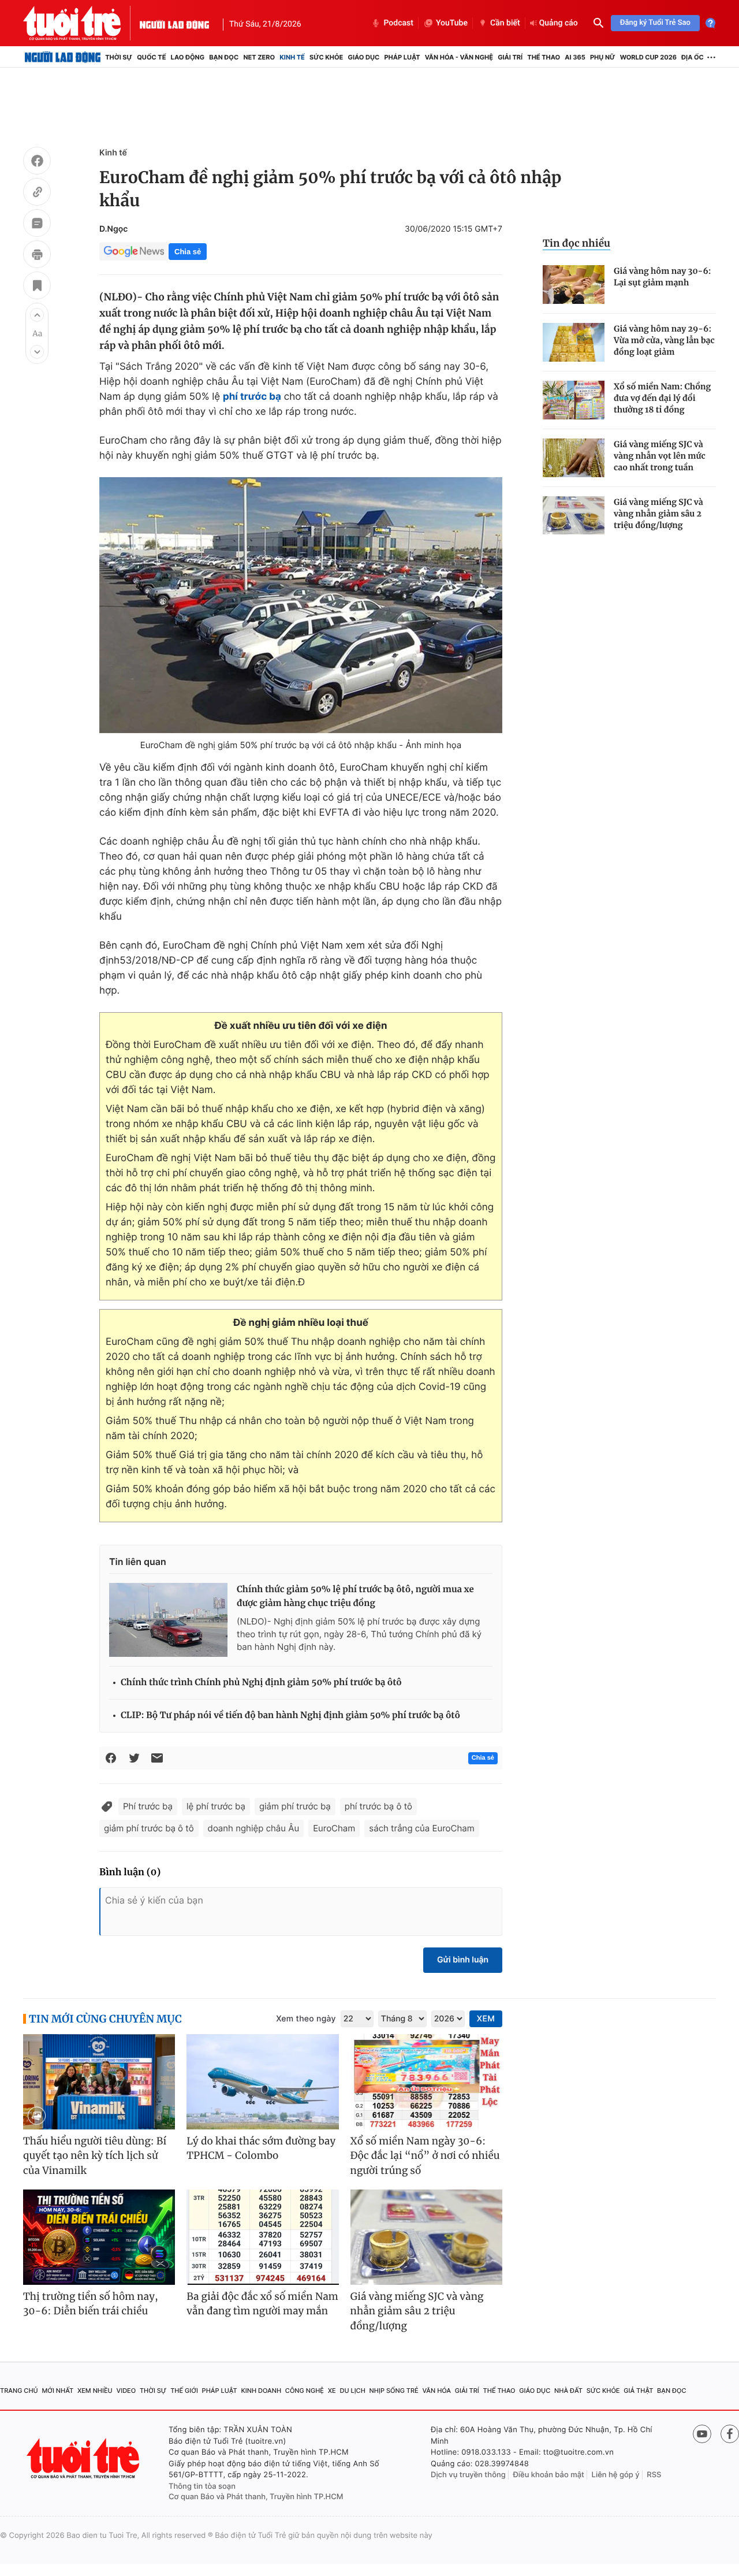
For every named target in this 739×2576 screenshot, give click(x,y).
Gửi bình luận (463, 1960)
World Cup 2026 (648, 57)
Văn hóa (436, 2391)
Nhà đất (568, 2391)
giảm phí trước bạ (295, 1806)
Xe (332, 2391)
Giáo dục (364, 57)
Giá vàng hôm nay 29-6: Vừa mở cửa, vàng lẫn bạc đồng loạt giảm (664, 340)
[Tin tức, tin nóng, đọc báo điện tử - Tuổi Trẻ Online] (81, 23)
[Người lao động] (174, 23)
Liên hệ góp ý (616, 2475)
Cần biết (505, 23)
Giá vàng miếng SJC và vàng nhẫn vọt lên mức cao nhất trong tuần (660, 456)
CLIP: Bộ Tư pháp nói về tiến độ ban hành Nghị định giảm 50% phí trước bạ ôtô (290, 1716)
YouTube (452, 23)
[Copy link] (37, 194)
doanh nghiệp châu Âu (254, 1828)
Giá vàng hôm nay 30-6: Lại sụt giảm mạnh (663, 277)
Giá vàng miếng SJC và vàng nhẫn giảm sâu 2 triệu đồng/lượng (658, 514)
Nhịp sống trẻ (394, 2391)
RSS (654, 2475)
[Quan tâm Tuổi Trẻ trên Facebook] (730, 2434)
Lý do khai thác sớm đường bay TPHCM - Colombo (261, 2148)
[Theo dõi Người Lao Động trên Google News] (134, 251)
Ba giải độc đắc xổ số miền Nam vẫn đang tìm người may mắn (262, 2304)
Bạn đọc (224, 57)
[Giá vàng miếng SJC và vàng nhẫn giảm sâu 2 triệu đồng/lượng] (574, 516)
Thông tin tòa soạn (202, 2486)
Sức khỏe (326, 57)
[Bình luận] (37, 225)
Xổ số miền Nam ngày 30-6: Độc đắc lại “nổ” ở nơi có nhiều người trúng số (425, 2156)
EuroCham (334, 1828)
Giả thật (638, 2391)
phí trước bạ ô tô (378, 1806)
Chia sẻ (188, 252)
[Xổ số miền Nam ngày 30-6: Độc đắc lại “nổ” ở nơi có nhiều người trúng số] (426, 2082)
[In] (37, 256)
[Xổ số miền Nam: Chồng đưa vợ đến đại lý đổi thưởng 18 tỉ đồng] (574, 400)
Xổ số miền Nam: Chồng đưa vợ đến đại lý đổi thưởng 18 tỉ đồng (662, 398)
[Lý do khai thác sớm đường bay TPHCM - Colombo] (262, 2082)
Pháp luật (402, 57)
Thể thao (544, 57)
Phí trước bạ (148, 1806)
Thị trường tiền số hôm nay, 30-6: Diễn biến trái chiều (91, 2304)
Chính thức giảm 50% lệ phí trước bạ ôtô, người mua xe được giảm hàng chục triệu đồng (355, 1596)
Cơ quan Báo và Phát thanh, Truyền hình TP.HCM (256, 2497)
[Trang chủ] (63, 57)
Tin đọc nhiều (576, 243)
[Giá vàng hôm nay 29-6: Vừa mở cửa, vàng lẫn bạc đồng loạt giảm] (574, 342)
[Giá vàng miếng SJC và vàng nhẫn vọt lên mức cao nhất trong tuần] (574, 458)
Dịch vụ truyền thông (468, 2475)
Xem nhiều (95, 2391)
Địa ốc (693, 57)
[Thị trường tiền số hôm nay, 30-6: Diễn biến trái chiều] (99, 2237)
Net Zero (259, 57)
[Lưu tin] (37, 287)
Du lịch (352, 2391)
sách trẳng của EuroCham (421, 1828)
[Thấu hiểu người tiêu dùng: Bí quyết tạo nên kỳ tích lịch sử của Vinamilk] (99, 2082)
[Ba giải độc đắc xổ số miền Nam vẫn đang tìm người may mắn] (262, 2237)
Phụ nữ (603, 57)
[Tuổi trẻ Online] (84, 2458)
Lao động (188, 57)
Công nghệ (305, 2391)
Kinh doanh (261, 2391)
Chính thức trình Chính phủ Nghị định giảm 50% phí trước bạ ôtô (261, 1683)
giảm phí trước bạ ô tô (149, 1828)
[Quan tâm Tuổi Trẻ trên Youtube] (702, 2434)
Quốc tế (151, 57)
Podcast (398, 23)
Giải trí (510, 57)
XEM (486, 2019)
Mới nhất (57, 2391)
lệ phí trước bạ (216, 1806)
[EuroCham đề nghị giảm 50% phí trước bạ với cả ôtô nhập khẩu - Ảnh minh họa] (301, 605)
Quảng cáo (559, 23)
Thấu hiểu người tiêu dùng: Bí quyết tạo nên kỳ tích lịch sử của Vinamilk (95, 2156)
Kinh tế (292, 57)
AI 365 (575, 57)
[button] (37, 315)
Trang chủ (19, 2391)
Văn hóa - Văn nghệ (459, 57)
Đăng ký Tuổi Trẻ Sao (655, 23)
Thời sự (119, 57)
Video (126, 2391)
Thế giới (184, 2391)
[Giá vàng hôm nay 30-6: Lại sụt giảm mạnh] (574, 285)
